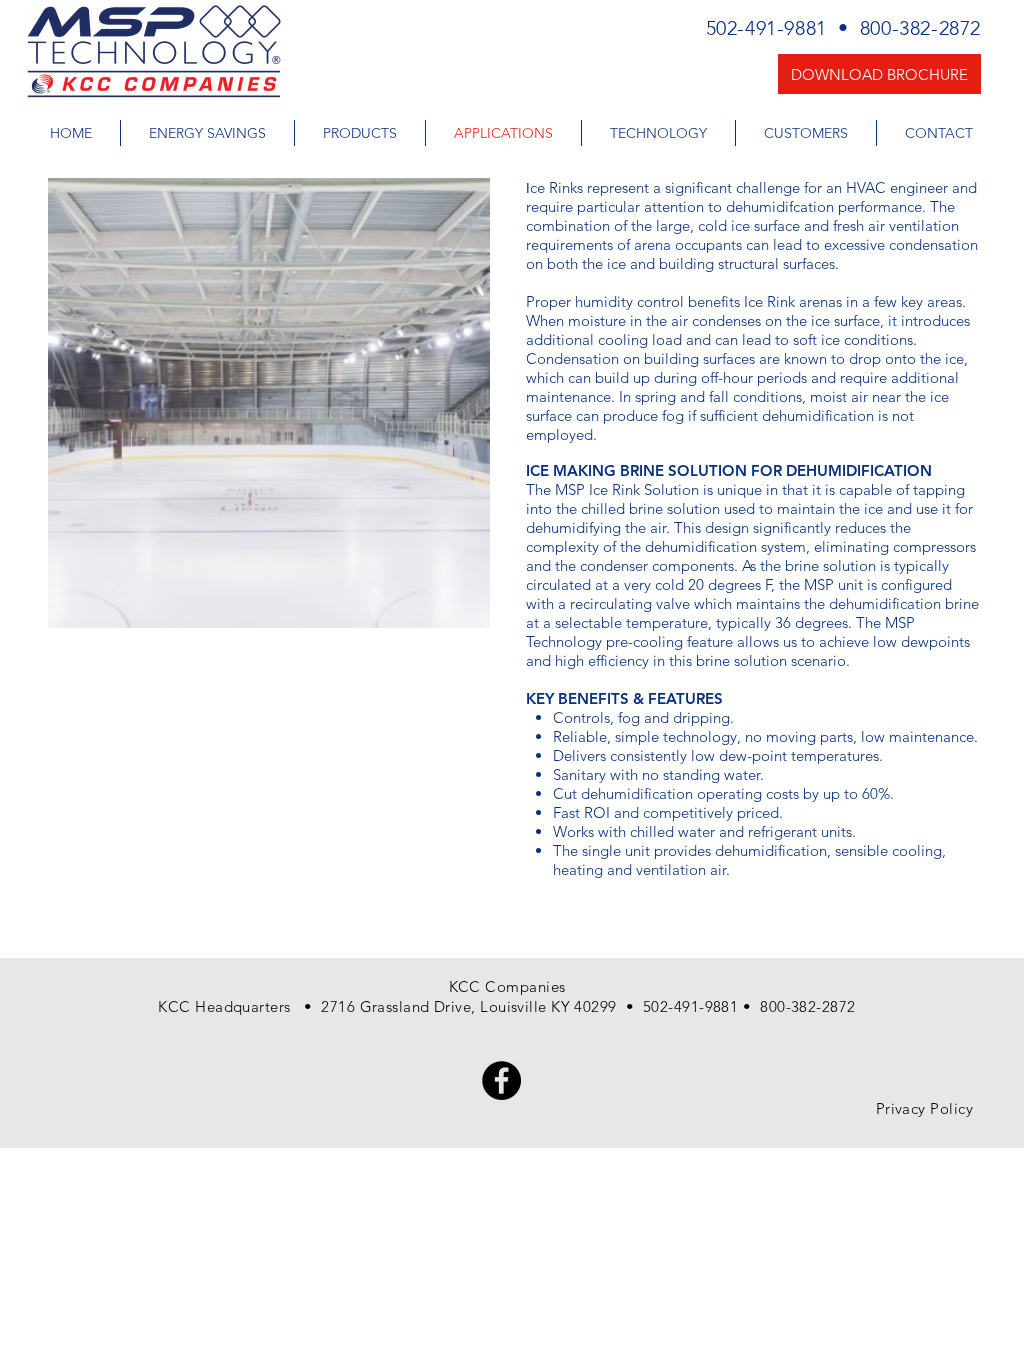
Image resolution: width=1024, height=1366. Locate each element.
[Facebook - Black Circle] (501, 1080)
